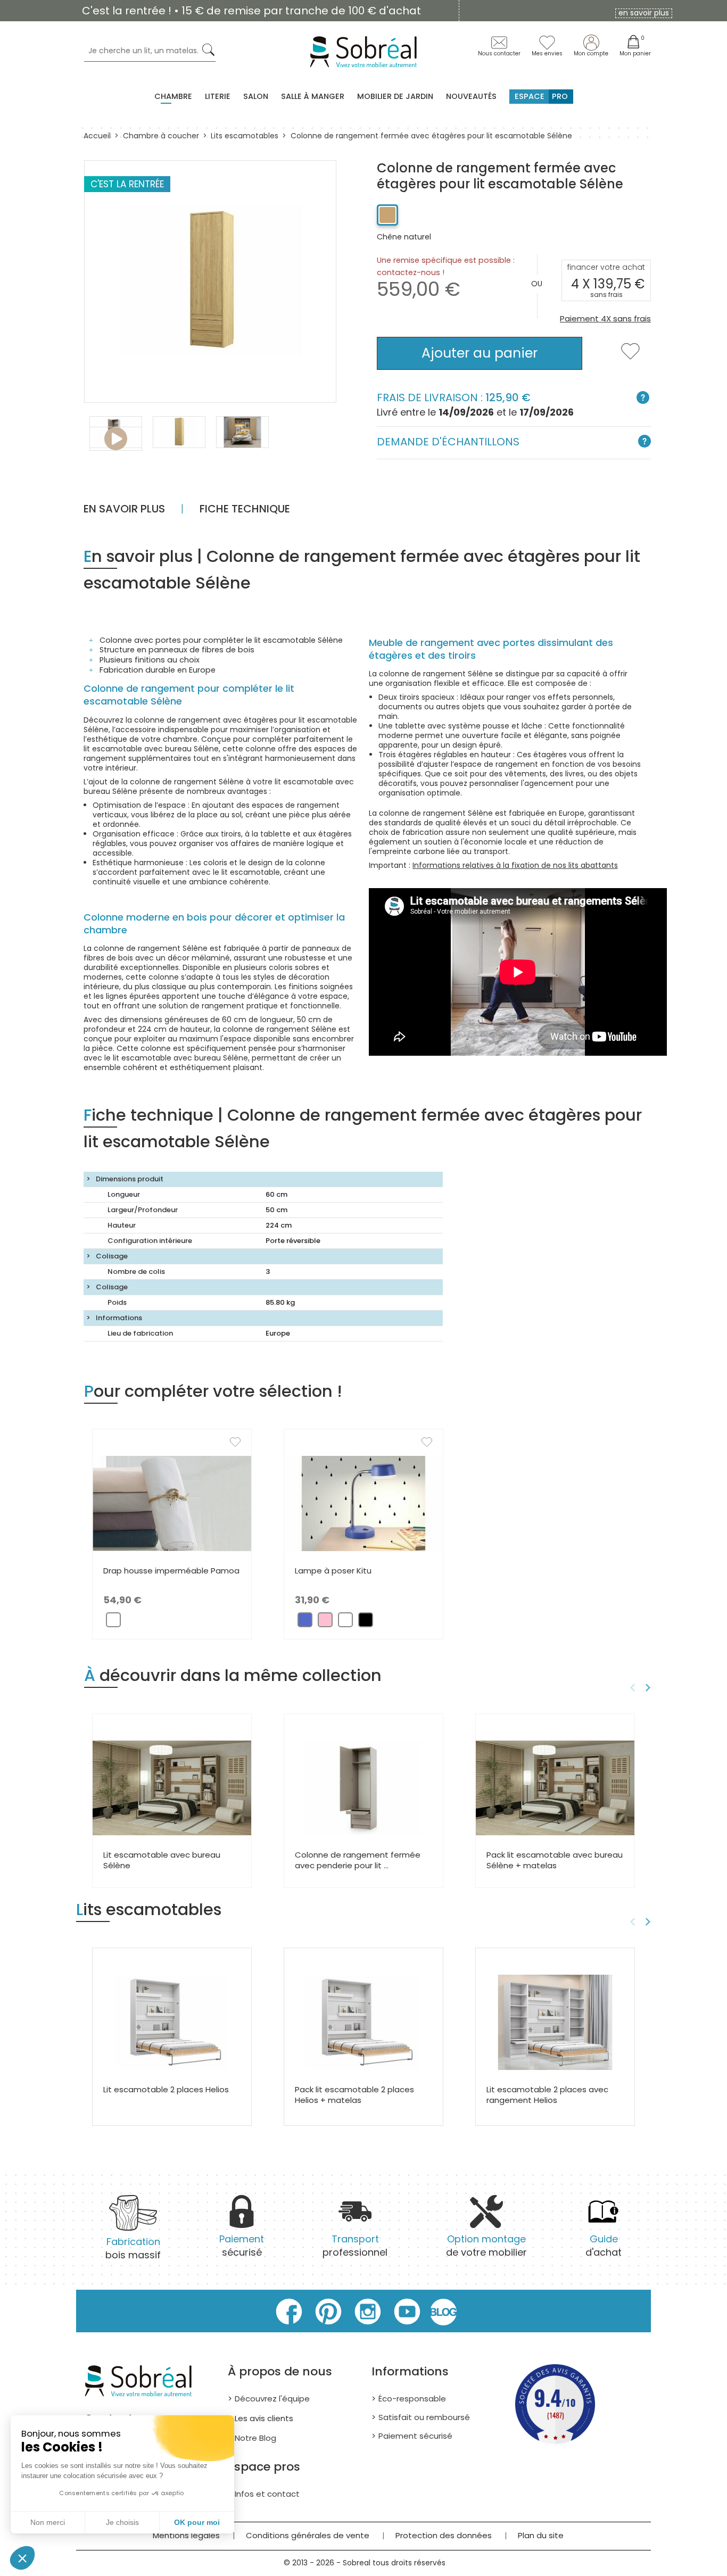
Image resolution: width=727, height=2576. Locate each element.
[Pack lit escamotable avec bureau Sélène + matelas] (555, 1787)
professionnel (355, 2246)
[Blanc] (113, 1623)
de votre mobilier (486, 2246)
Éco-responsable (412, 2399)
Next (650, 1688)
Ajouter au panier (480, 353)
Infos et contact (267, 2494)
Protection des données (444, 2535)
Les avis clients (264, 2418)
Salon (256, 96)
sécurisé (242, 2246)
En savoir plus (124, 509)
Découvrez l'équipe (272, 2399)
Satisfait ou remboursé (424, 2417)
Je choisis (122, 2522)
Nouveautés (471, 96)
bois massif (133, 2248)
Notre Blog (255, 2438)
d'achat (604, 2246)
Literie (218, 96)
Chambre (173, 96)
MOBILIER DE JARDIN (395, 96)
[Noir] (366, 1623)
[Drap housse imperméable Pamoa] (172, 1503)
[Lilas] (305, 1623)
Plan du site (541, 2535)
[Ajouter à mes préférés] (630, 358)
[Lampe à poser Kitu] (363, 1503)
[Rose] (325, 1623)
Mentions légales (186, 2535)
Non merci (48, 2522)
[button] (22, 2558)
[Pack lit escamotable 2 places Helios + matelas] (363, 2022)
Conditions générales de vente (308, 2535)
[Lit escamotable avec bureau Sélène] (172, 1787)
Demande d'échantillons (448, 442)
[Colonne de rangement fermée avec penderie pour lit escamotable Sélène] (363, 1787)
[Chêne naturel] (387, 215)
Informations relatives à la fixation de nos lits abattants (515, 865)
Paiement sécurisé (415, 2436)
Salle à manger (313, 96)
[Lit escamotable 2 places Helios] (172, 2022)
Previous (631, 1688)
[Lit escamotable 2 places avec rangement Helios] (555, 2022)
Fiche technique (245, 509)
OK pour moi (197, 2522)
